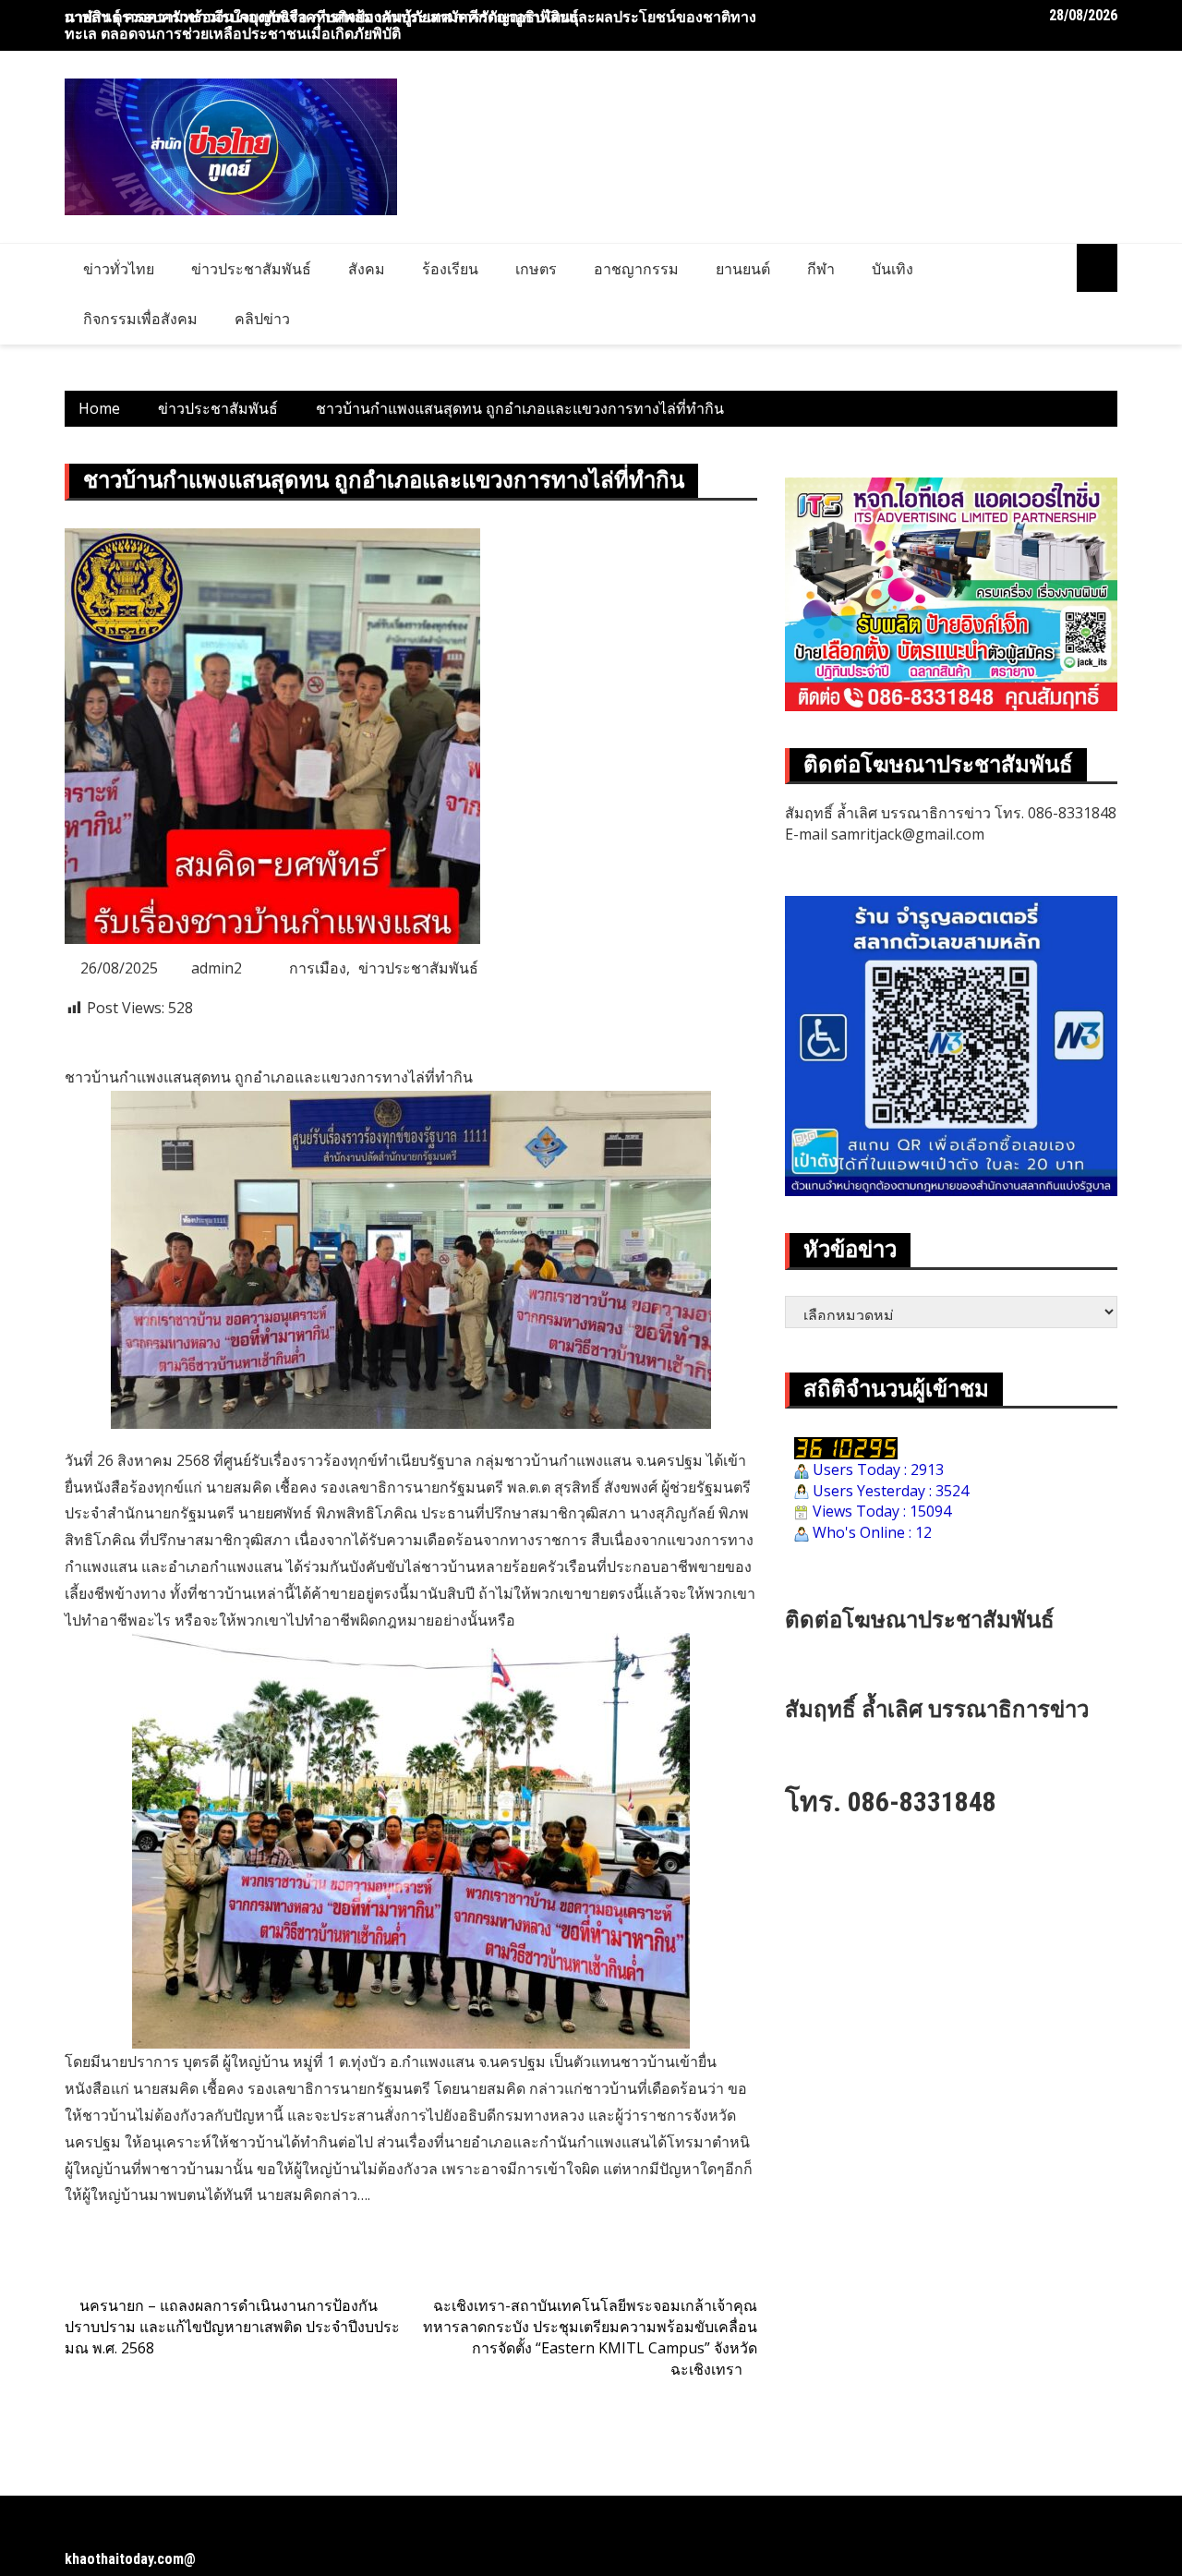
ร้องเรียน (450, 269)
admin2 (217, 968)
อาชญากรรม (636, 269)
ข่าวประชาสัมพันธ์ (251, 269)
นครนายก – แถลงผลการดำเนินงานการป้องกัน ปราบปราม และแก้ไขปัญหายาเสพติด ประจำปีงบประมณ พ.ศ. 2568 (232, 2327)
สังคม (367, 269)
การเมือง (318, 968)
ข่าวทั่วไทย (119, 269)
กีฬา (821, 269)
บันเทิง (893, 269)
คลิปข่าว (262, 319)
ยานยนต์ (743, 269)
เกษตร (536, 269)
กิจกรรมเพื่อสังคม (140, 319)
